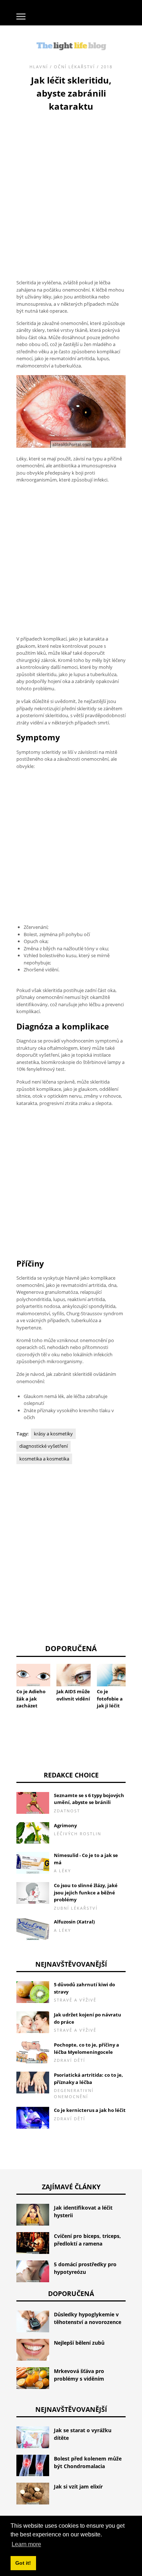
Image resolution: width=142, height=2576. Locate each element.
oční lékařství (74, 67)
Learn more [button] (26, 2544)
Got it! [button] (23, 2563)
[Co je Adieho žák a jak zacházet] (33, 1675)
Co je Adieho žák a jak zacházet (31, 1699)
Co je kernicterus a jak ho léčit (90, 2110)
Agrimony (65, 1825)
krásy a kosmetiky (53, 1434)
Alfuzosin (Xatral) (74, 1922)
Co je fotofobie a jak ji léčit (110, 1699)
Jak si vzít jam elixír (78, 2486)
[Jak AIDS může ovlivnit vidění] (73, 1675)
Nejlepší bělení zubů (79, 2343)
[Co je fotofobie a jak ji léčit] (114, 1675)
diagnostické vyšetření (44, 1446)
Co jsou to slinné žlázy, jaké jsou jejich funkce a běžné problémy (86, 1892)
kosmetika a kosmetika (44, 1459)
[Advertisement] (71, 187)
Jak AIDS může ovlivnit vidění (73, 1695)
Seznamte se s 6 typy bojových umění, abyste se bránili (89, 1799)
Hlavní (39, 67)
